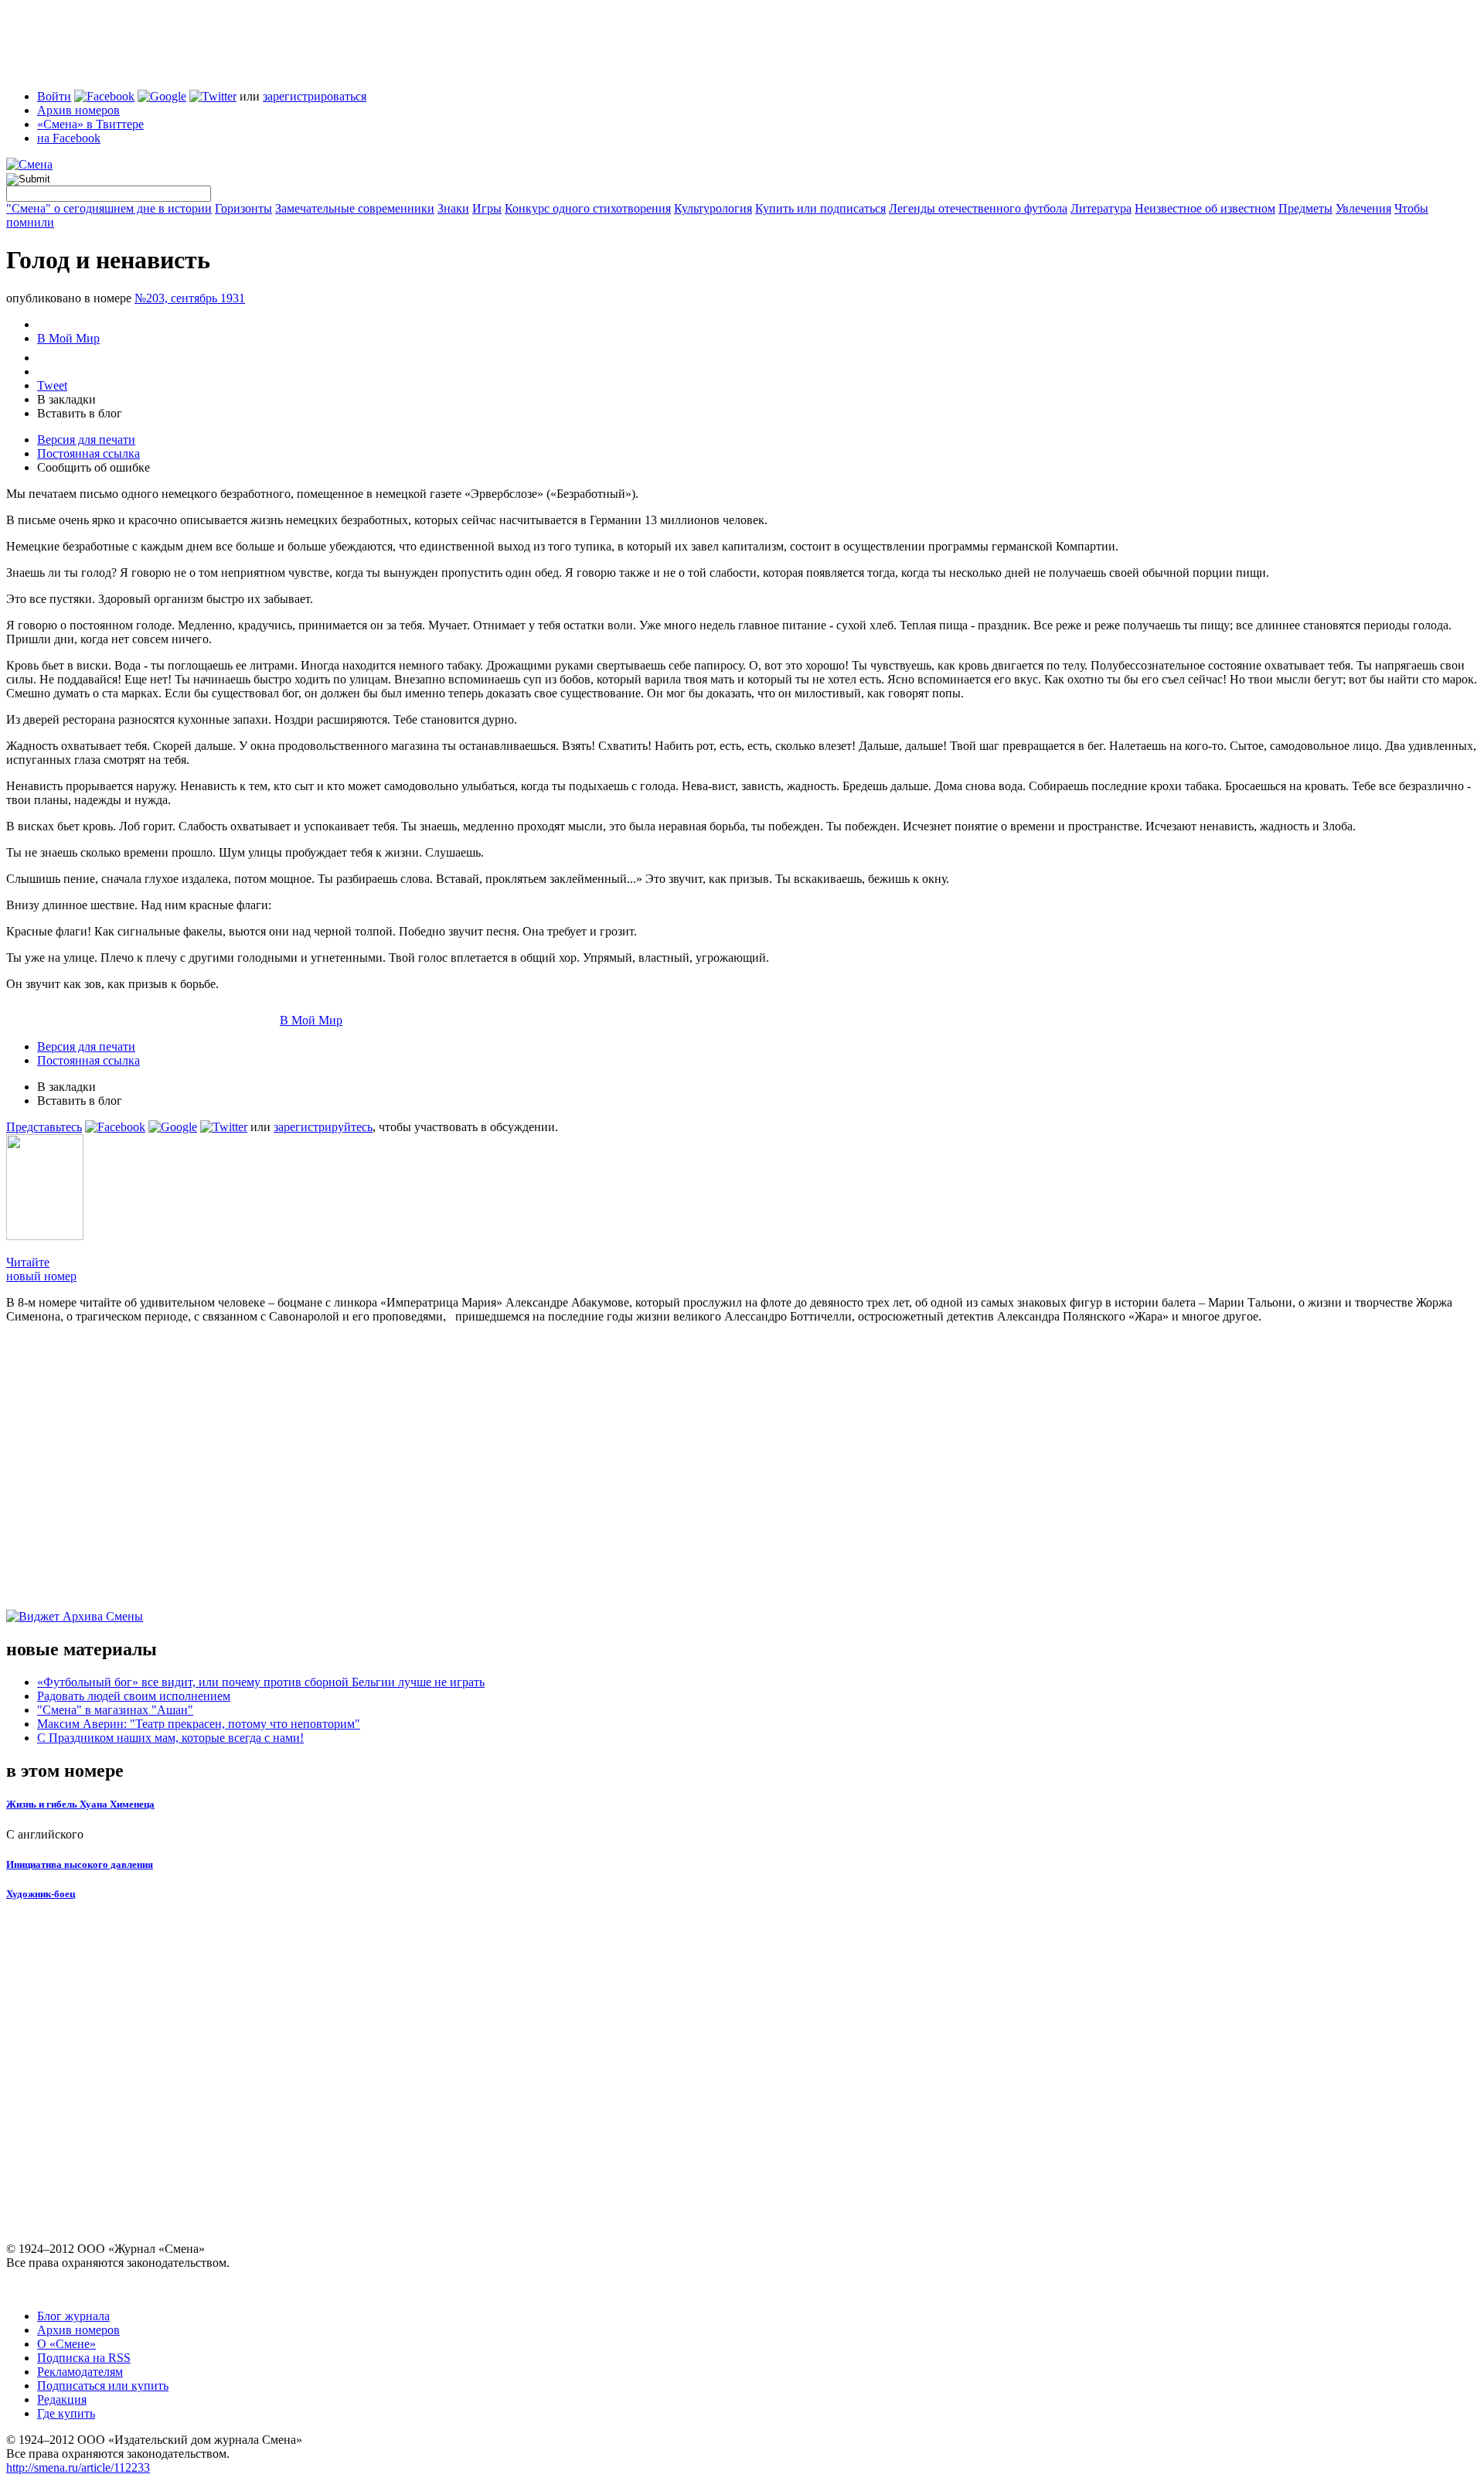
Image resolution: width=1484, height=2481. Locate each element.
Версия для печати (86, 440)
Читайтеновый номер (41, 1269)
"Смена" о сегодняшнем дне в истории (109, 208)
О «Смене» (66, 2344)
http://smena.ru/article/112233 (78, 2467)
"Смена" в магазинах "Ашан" (115, 1710)
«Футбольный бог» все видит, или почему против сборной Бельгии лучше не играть (261, 1682)
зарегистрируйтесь (323, 1127)
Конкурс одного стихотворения (588, 208)
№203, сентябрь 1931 (190, 298)
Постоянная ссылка (88, 453)
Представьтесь (44, 1127)
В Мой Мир (68, 338)
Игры (487, 208)
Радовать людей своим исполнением (134, 1696)
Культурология (713, 208)
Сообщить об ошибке (94, 467)
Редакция (62, 2399)
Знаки (453, 208)
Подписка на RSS (84, 2358)
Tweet (52, 385)
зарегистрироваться (315, 96)
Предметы (1305, 208)
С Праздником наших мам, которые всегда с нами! (170, 1738)
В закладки (66, 399)
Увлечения (1363, 208)
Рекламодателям (80, 2372)
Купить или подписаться (820, 208)
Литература (1101, 208)
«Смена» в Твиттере (90, 124)
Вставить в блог (80, 413)
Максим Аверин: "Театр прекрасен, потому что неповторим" (199, 1724)
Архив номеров (78, 110)
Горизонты (243, 208)
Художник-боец (41, 1894)
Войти (54, 96)
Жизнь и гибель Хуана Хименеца (80, 1804)
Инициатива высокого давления (80, 1864)
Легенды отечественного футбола (978, 208)
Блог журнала (73, 2316)
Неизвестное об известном (1205, 208)
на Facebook (69, 138)
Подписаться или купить (103, 2386)
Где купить (66, 2413)
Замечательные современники (355, 208)
